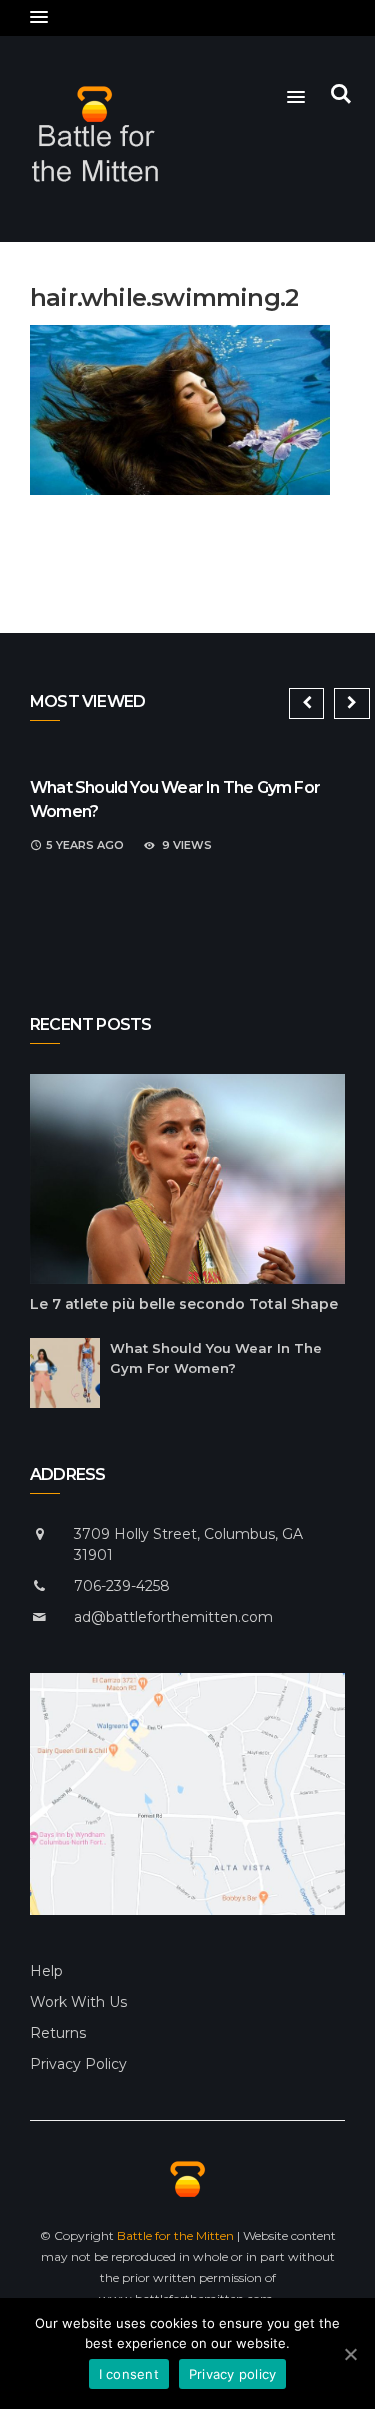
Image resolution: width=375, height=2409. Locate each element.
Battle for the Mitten (175, 2235)
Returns (58, 2033)
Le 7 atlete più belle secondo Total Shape (184, 1304)
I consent (129, 2374)
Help (46, 1971)
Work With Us (78, 2002)
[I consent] (350, 2354)
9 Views (187, 845)
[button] (39, 18)
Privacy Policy (78, 2064)
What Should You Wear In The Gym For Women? (216, 1358)
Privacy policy (233, 2374)
